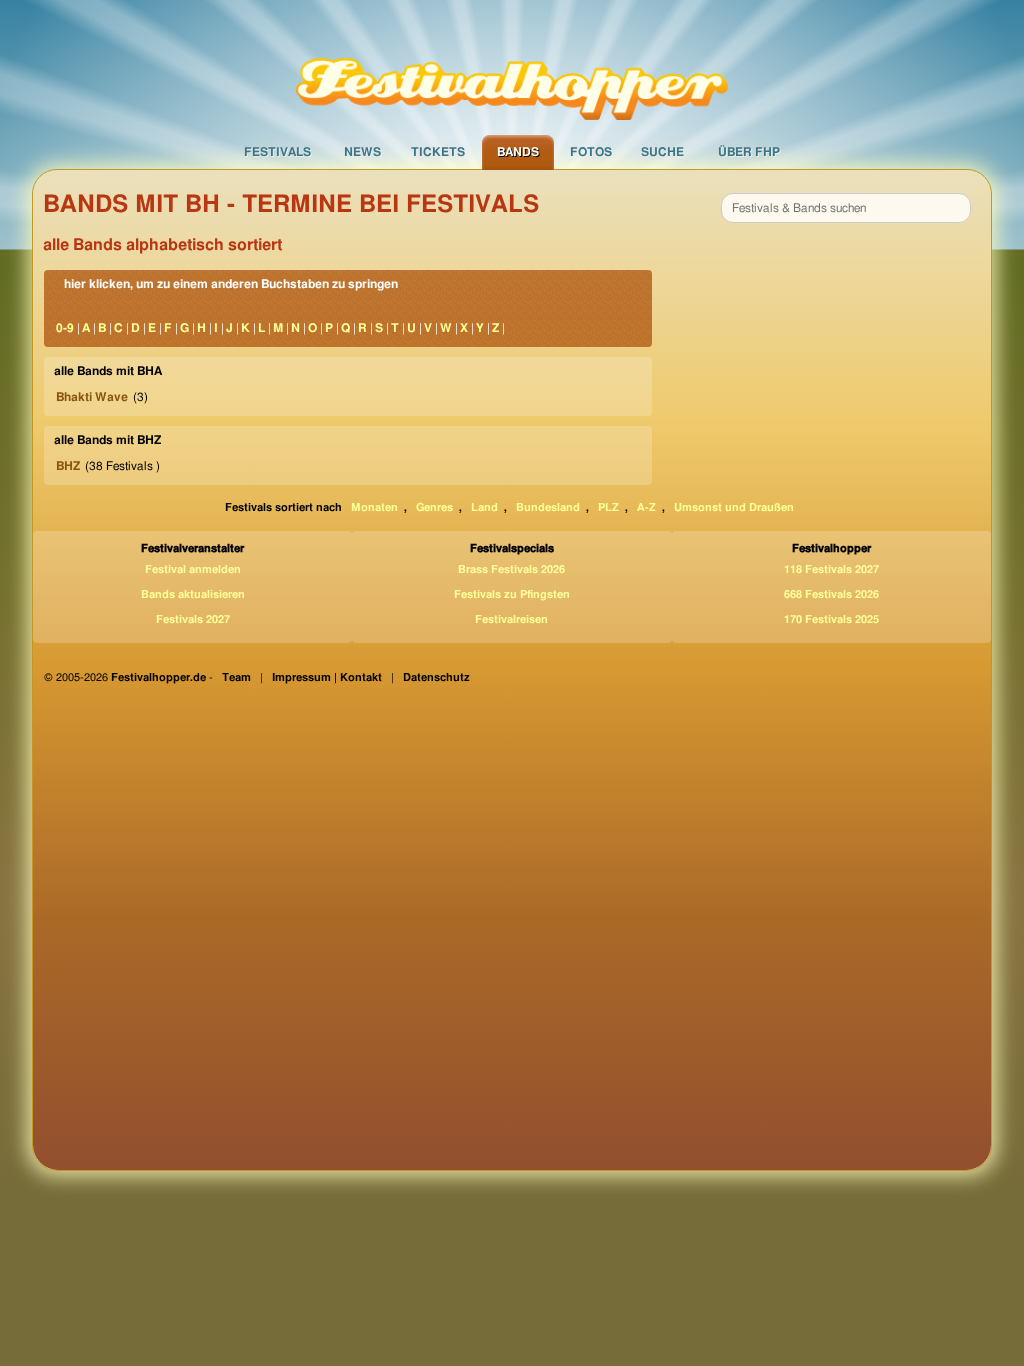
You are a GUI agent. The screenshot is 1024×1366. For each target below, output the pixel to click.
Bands (518, 152)
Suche (662, 152)
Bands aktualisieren (193, 594)
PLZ (608, 507)
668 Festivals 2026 (831, 594)
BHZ (68, 466)
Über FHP (749, 152)
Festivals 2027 (193, 619)
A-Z (646, 507)
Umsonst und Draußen (734, 507)
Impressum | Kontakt (327, 677)
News (362, 152)
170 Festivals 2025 (831, 619)
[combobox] (846, 208)
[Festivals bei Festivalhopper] (512, 67)
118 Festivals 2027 (831, 569)
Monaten (374, 507)
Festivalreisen (511, 619)
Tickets (438, 152)
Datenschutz (436, 677)
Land (484, 507)
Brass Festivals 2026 (511, 569)
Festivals (277, 152)
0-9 (65, 328)
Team (236, 677)
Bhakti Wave (92, 397)
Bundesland (548, 507)
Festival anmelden (193, 569)
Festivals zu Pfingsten (512, 594)
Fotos (591, 152)
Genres (434, 507)
